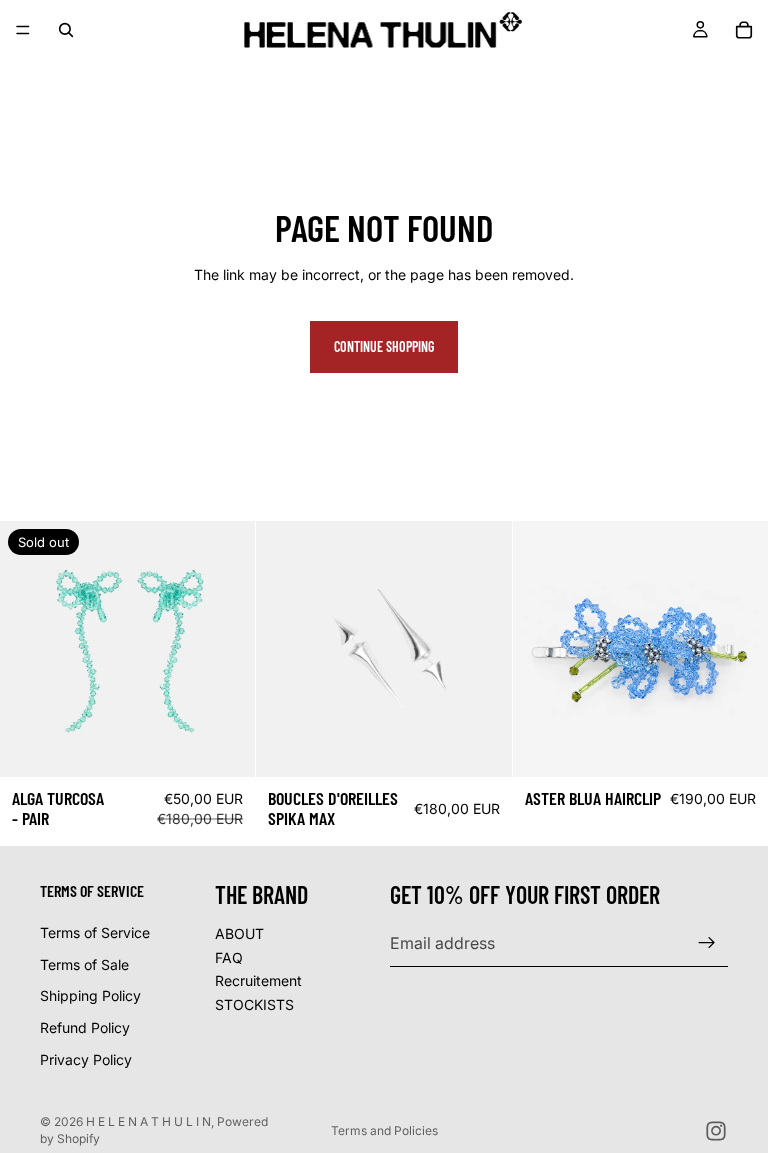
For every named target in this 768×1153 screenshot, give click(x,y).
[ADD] (481, 746)
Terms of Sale (84, 964)
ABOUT (239, 933)
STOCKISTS (254, 1004)
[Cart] (744, 30)
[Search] (66, 30)
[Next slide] (225, 649)
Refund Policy (85, 1027)
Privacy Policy (86, 1058)
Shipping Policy (90, 995)
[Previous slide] (30, 649)
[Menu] (23, 30)
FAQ (229, 956)
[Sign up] (707, 943)
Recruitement (258, 980)
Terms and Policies (384, 1130)
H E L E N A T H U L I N (148, 1121)
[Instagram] (716, 1131)
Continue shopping (384, 346)
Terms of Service (95, 932)
